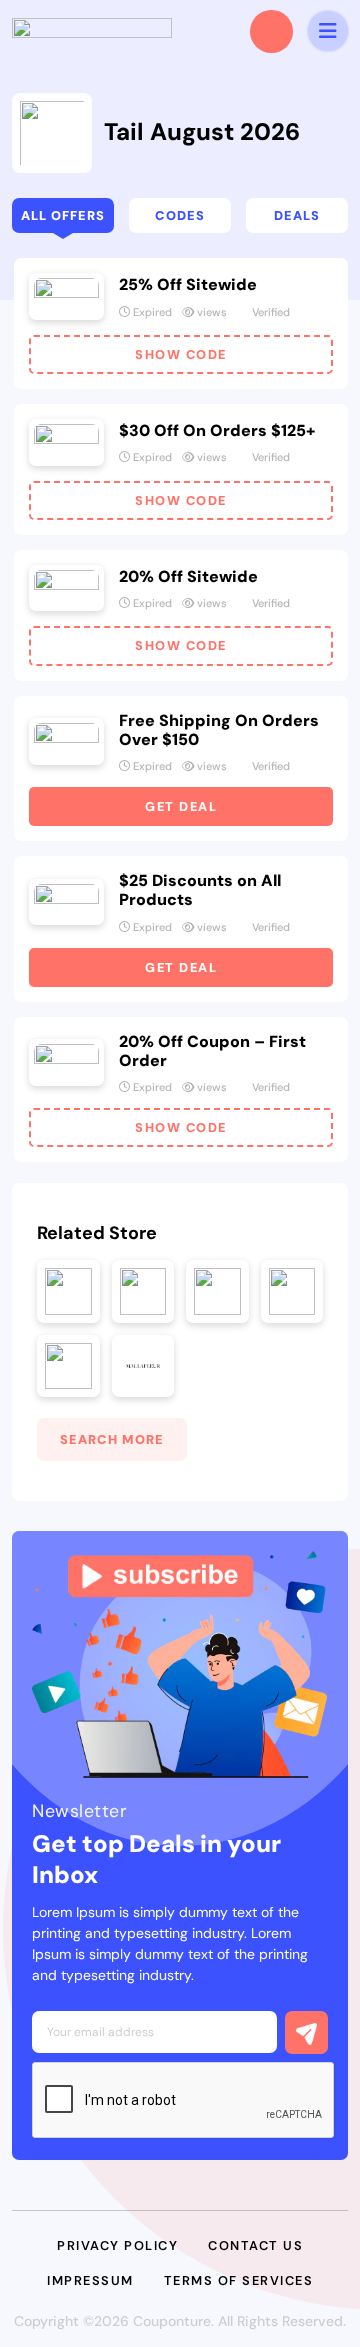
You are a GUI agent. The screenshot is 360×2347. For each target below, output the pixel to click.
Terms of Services (239, 2280)
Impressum (90, 2280)
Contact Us (255, 2245)
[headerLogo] (92, 31)
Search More (112, 1439)
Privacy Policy (117, 2245)
